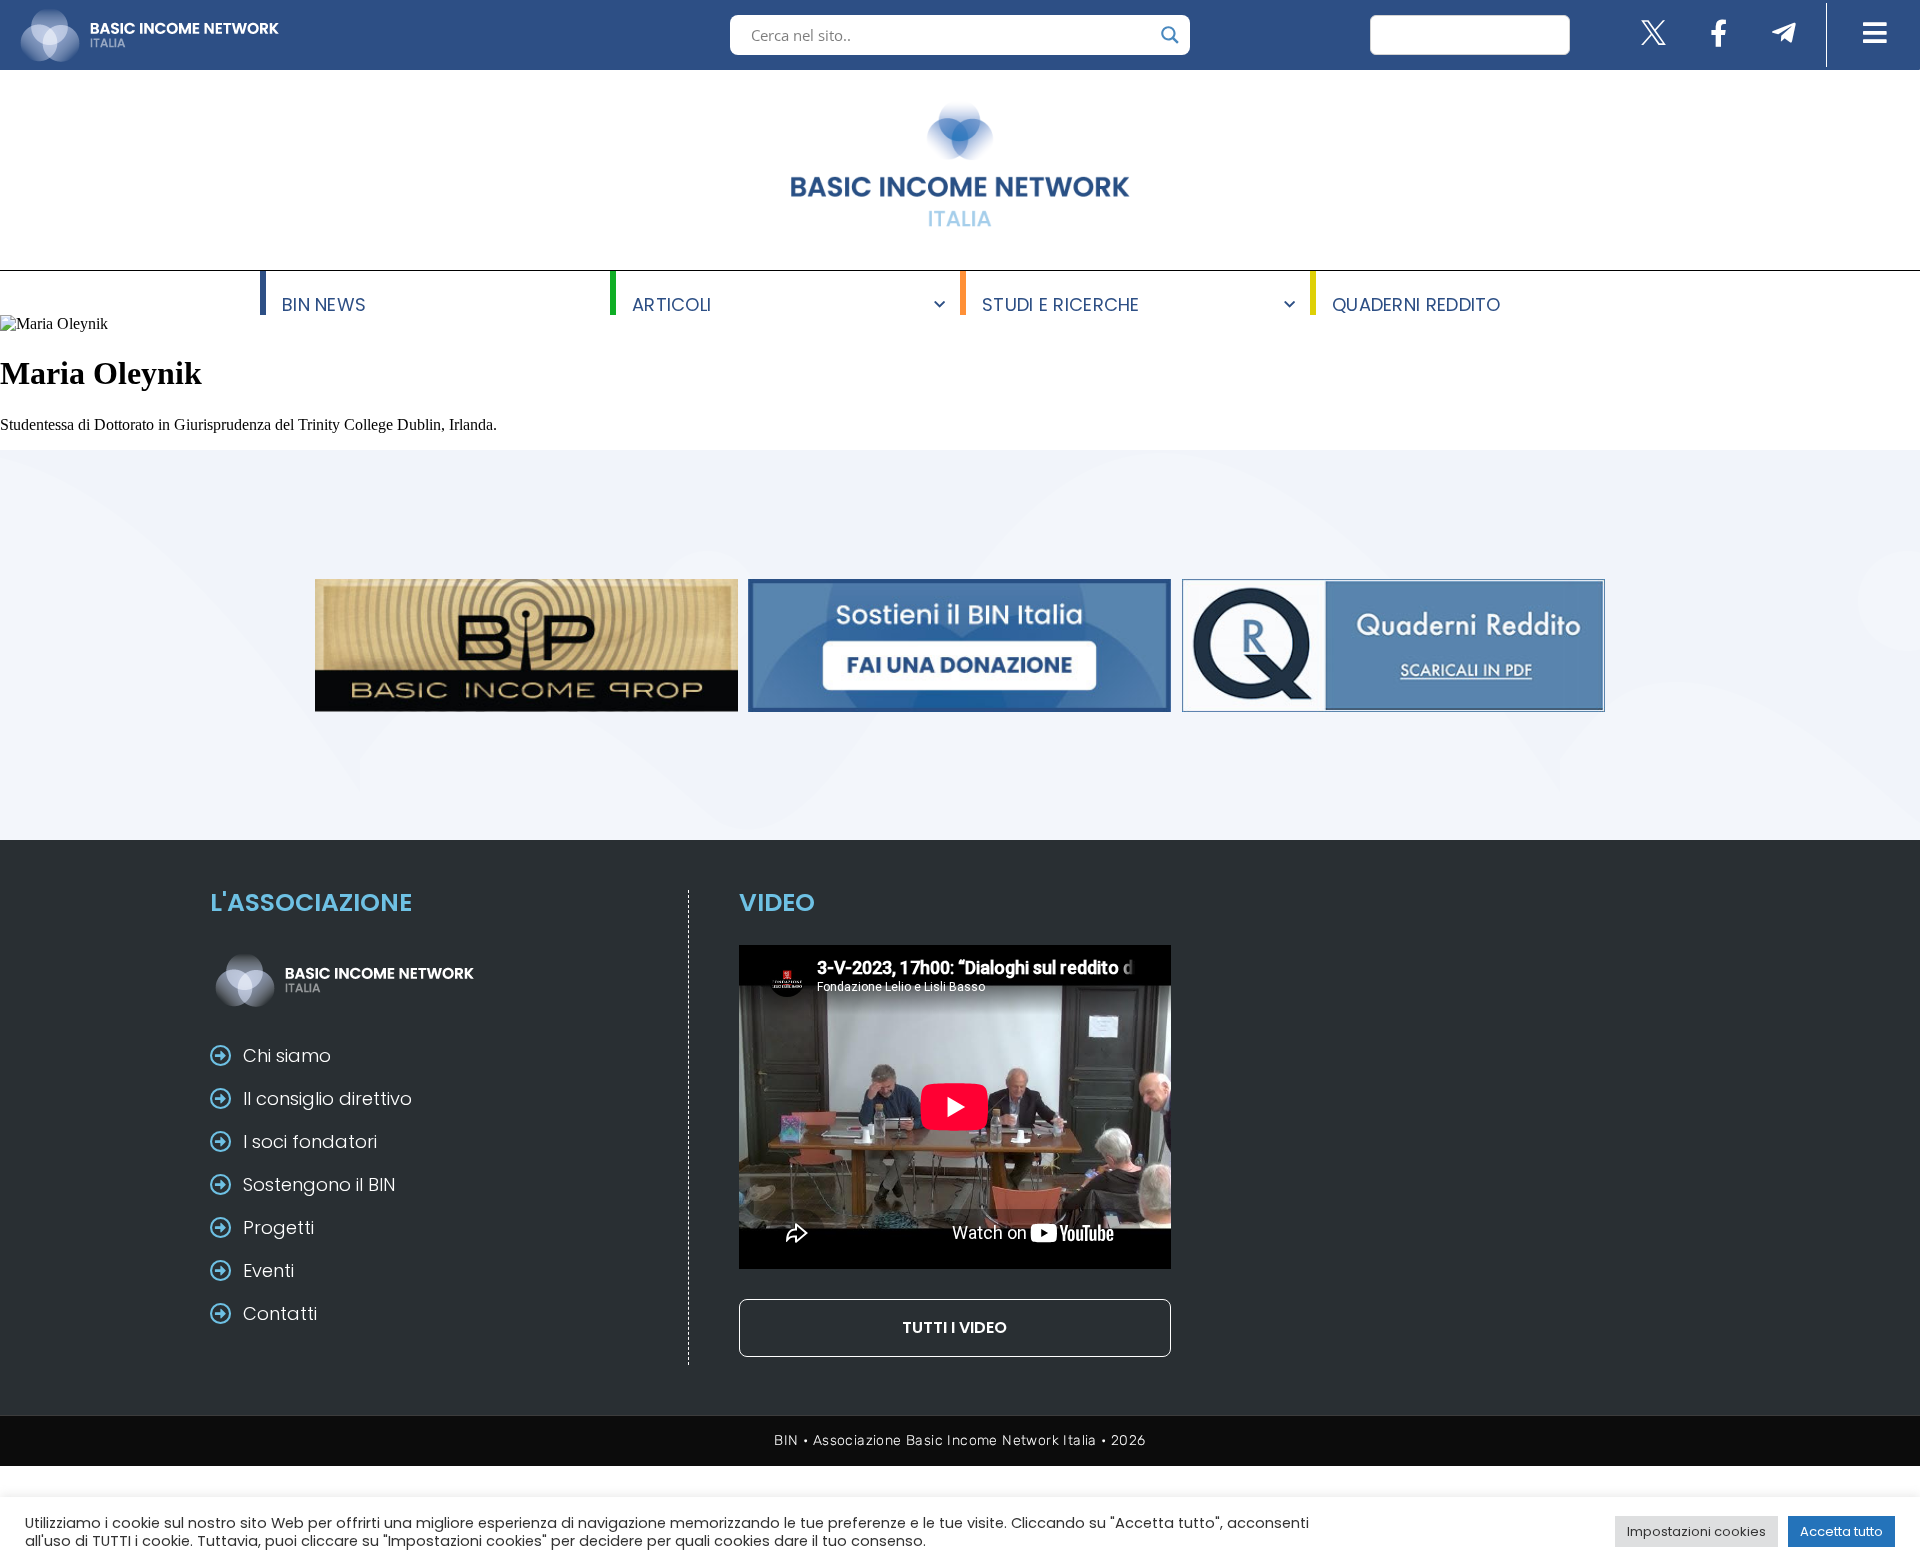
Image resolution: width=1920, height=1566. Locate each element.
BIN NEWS (324, 303)
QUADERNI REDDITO (1416, 303)
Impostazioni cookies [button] (1696, 1531)
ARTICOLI (671, 303)
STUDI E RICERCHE (1061, 303)
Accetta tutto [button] (1841, 1531)
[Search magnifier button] (1170, 35)
